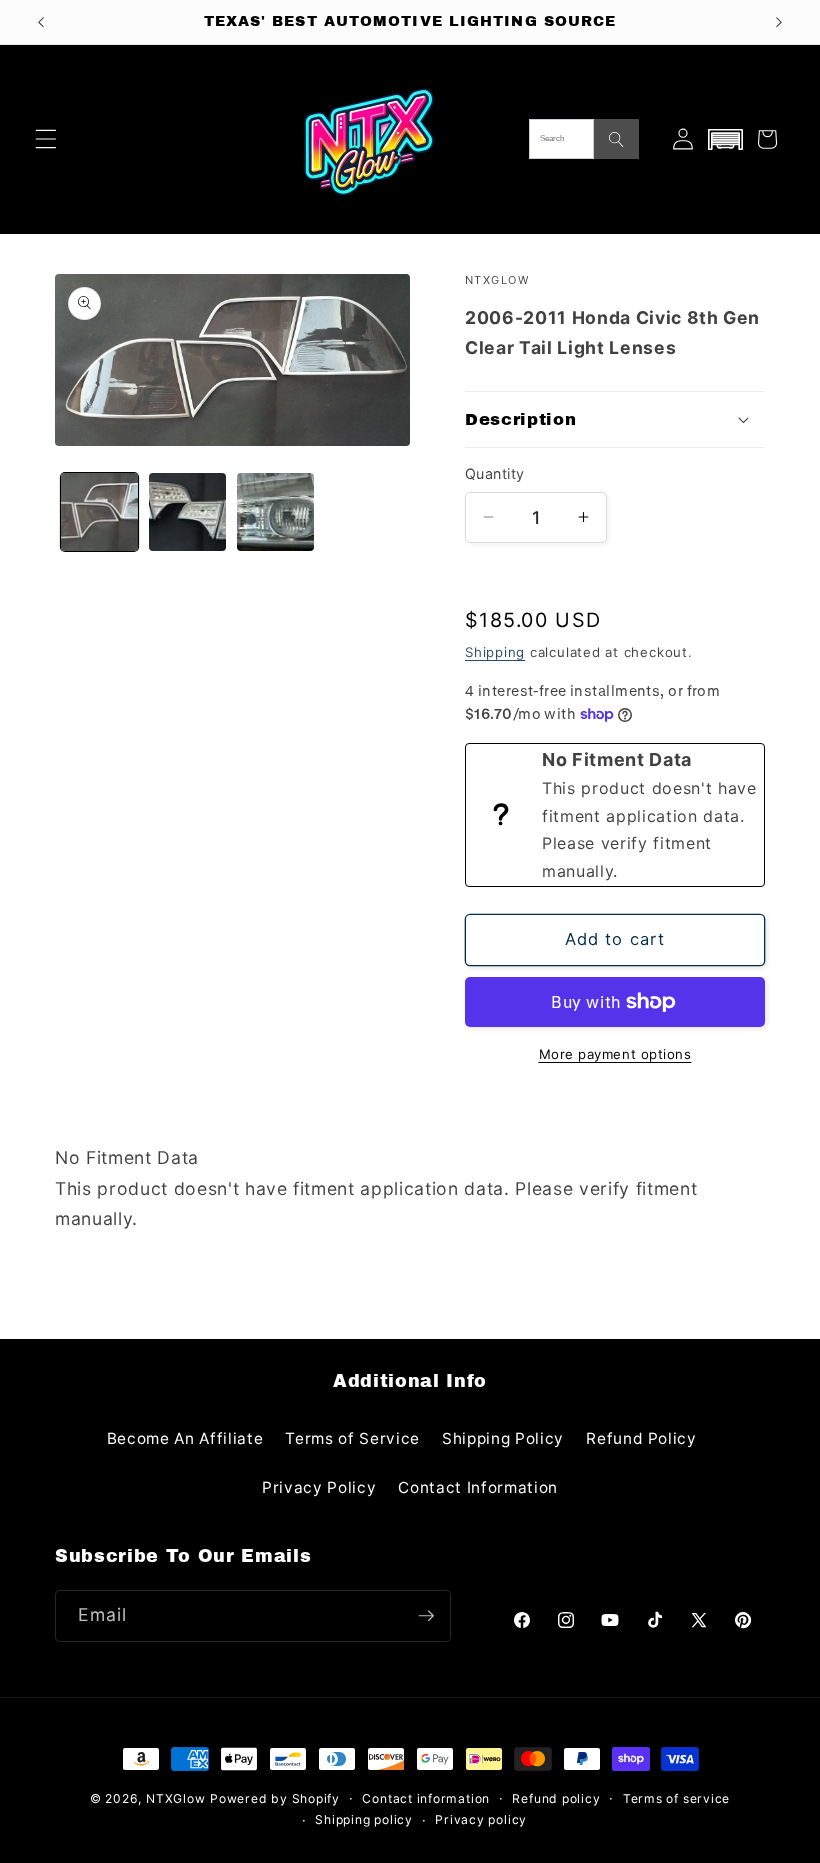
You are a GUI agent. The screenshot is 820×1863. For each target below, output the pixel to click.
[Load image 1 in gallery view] (99, 511)
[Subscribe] (426, 1616)
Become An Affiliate (185, 1438)
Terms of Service (352, 1438)
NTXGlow (175, 1798)
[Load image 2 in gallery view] (187, 511)
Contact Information (478, 1487)
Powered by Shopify (275, 1798)
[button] (46, 139)
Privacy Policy (319, 1487)
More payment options (615, 1054)
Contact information (426, 1798)
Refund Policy (641, 1438)
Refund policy (556, 1798)
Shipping (495, 652)
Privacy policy (481, 1819)
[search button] (616, 139)
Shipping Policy (503, 1438)
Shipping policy (364, 1819)
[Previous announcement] (41, 22)
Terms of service (676, 1798)
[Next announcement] (779, 22)
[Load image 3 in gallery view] (275, 511)
